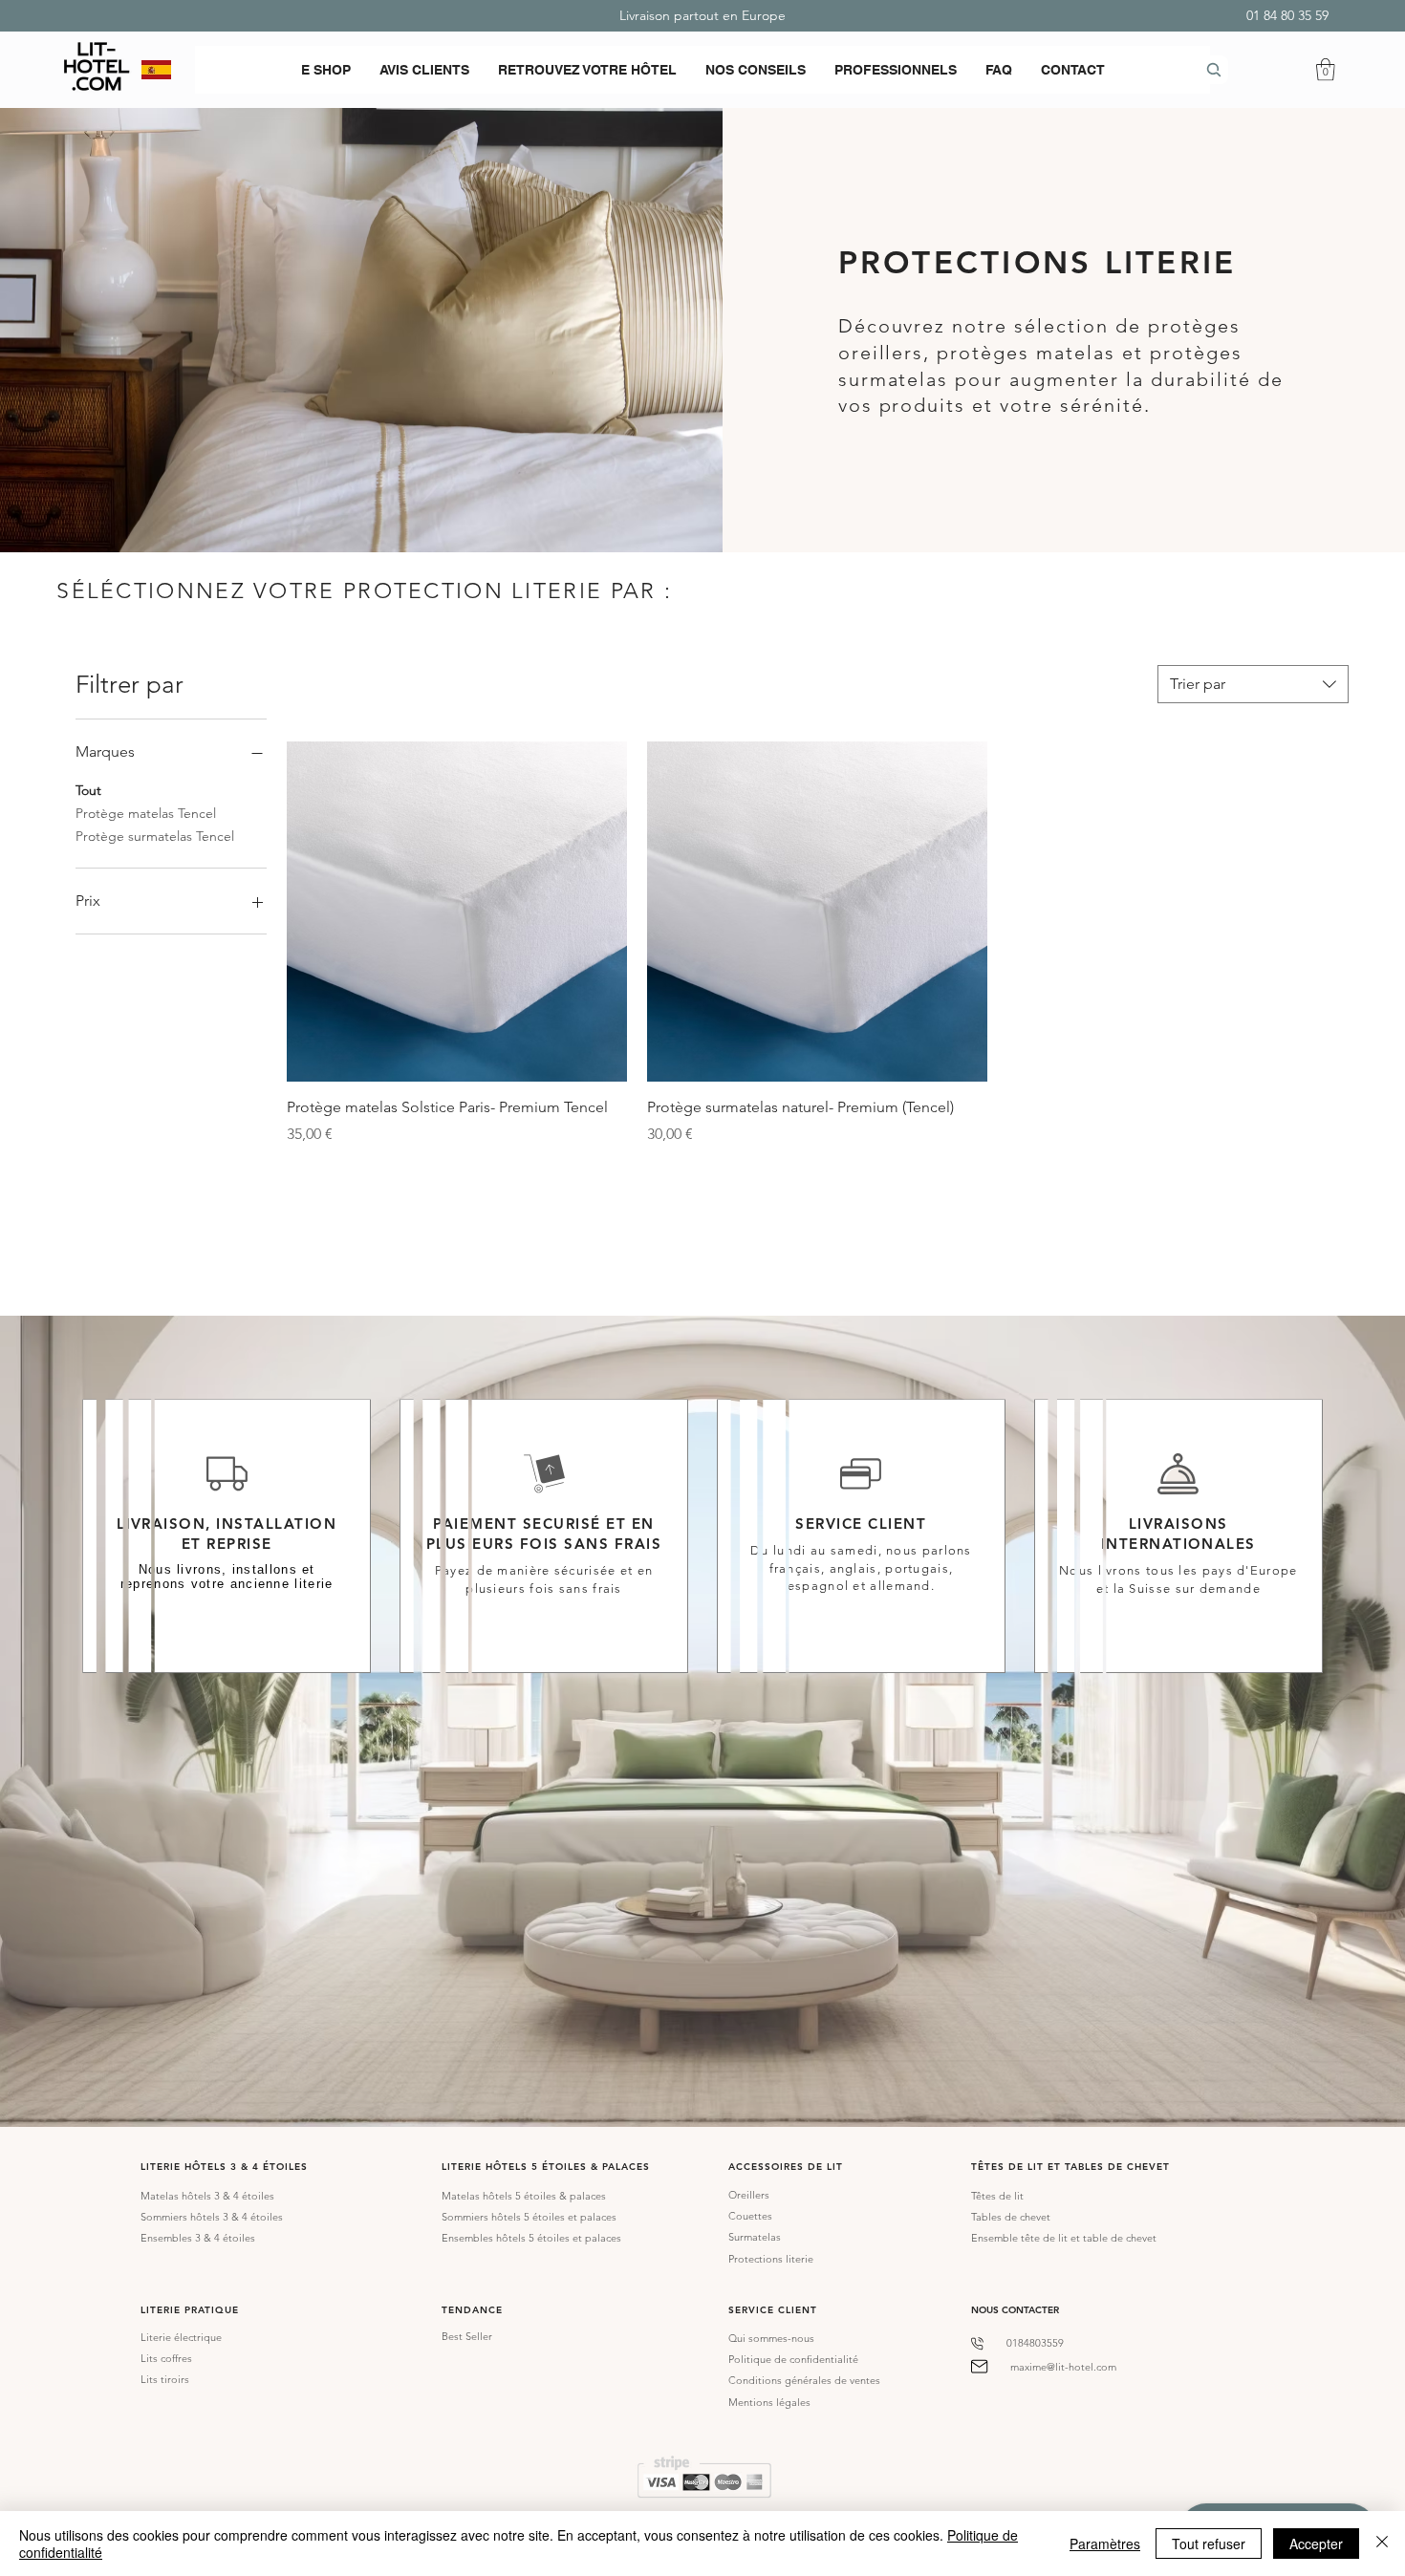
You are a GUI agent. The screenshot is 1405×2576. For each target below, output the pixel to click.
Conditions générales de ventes (804, 2380)
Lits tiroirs (165, 2379)
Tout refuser (1209, 2544)
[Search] (1214, 70)
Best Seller (467, 2336)
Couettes (750, 2216)
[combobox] (1253, 684)
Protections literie (771, 2259)
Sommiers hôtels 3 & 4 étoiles (212, 2217)
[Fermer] (1382, 2544)
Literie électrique (181, 2337)
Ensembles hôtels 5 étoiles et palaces (531, 2238)
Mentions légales (769, 2402)
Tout (88, 790)
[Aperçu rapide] (457, 912)
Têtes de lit (997, 2196)
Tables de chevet (1011, 2217)
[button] (326, 70)
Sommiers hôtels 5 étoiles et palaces (529, 2217)
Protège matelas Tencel (146, 813)
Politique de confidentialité (793, 2359)
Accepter (1316, 2544)
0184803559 (1035, 2343)
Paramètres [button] (1105, 2544)
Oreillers (749, 2195)
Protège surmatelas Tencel (155, 836)
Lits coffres (166, 2358)
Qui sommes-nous (771, 2338)
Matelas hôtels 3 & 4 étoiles (207, 2196)
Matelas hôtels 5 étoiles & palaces (524, 2196)
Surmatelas (755, 2237)
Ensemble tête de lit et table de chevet (1064, 2238)
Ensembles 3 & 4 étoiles (198, 2238)
